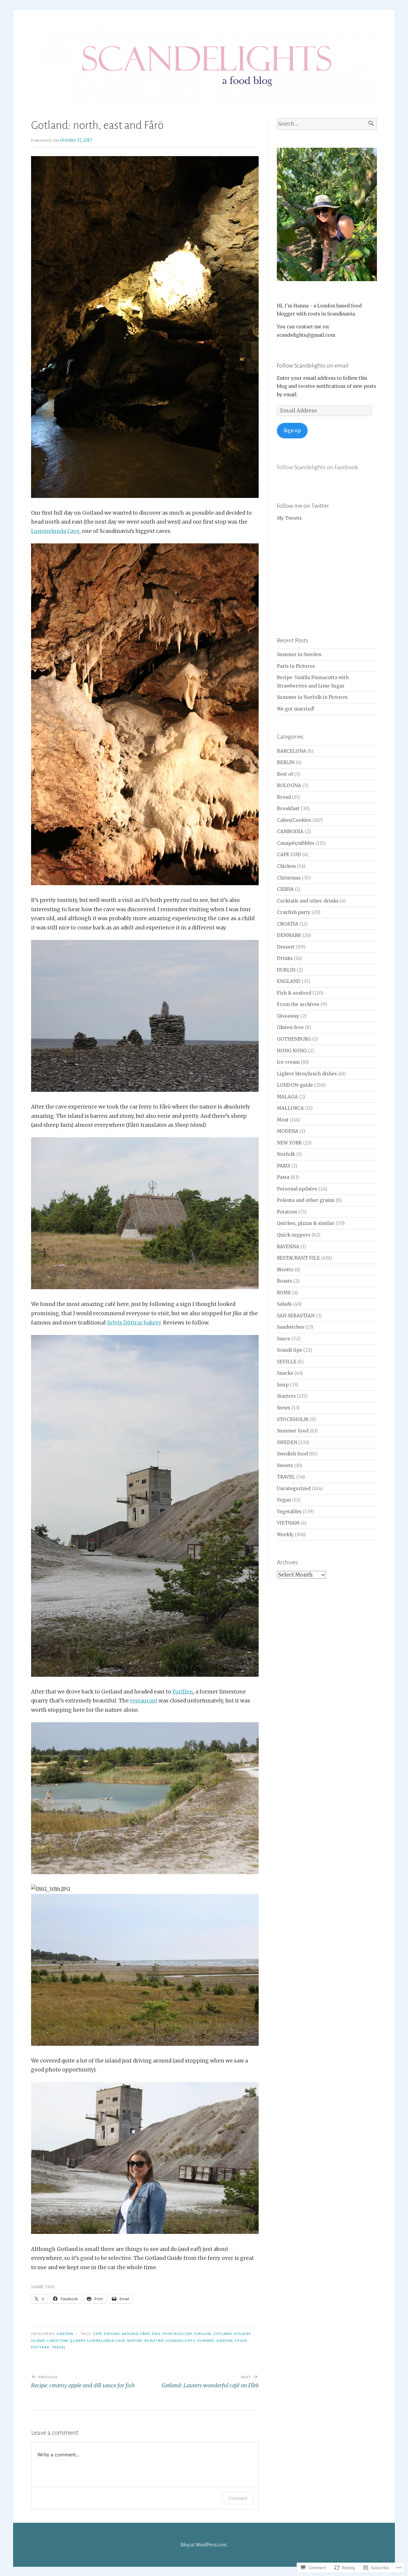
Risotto (285, 1270)
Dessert (286, 947)
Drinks (285, 958)
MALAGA (287, 1097)
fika (156, 2334)
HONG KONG (292, 1051)
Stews (284, 1408)
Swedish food (292, 1454)
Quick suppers (294, 1235)
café (97, 2334)
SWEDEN (65, 2334)
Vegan (284, 1500)
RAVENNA (288, 1247)
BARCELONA (292, 751)
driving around (121, 2334)
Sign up (292, 430)
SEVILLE (287, 1362)
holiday (242, 2334)
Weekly (285, 1535)
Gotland (223, 2334)
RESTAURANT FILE (298, 1258)
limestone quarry (66, 2341)
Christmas (289, 878)
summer (205, 2341)
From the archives (298, 1004)
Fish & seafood (294, 993)
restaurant (144, 1701)
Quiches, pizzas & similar (306, 1223)
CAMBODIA (290, 832)
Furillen (183, 1692)
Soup (283, 1385)
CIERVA (285, 889)
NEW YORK (289, 1143)
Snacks (285, 1373)
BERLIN (286, 762)
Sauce (284, 1339)
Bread (284, 797)
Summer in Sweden (299, 654)
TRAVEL (286, 1477)
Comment (238, 2498)
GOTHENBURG (294, 1039)
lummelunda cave (106, 2341)
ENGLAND (289, 981)
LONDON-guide (295, 1085)
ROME (284, 1293)
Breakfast (288, 808)
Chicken (286, 866)
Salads (284, 1304)
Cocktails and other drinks (308, 901)
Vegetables (289, 1512)
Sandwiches (290, 1327)
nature (135, 2341)
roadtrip (154, 2341)
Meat (283, 1120)
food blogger (177, 2334)
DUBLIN (286, 970)
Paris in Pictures (296, 666)
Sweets (285, 1465)
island (38, 2341)
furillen (203, 2334)
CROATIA (287, 924)
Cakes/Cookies (294, 820)
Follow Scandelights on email (313, 365)
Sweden (224, 2341)
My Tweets (289, 518)
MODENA (288, 1131)
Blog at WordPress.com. (204, 2545)
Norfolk (286, 1154)
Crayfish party (294, 912)
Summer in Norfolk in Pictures (312, 697)
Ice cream (288, 1062)
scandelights (180, 2341)
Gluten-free (290, 1027)
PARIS (284, 1166)
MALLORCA (290, 1108)
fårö (145, 2334)
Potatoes (287, 1212)
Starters (286, 1396)
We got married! (296, 709)
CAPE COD (289, 855)
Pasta (283, 1177)
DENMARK (289, 935)
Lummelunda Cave (55, 531)
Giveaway (288, 1016)
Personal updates (297, 1189)
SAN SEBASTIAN (296, 1316)
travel (59, 2347)
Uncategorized (294, 1489)
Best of (285, 774)
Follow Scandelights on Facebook (317, 467)
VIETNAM (288, 1523)
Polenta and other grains (306, 1200)
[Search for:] (327, 124)
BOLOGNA (289, 785)
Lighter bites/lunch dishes (307, 1074)
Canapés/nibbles (296, 843)
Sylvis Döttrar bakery (134, 1323)
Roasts (284, 1281)
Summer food (293, 1431)
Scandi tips (289, 1350)
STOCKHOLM (293, 1419)
